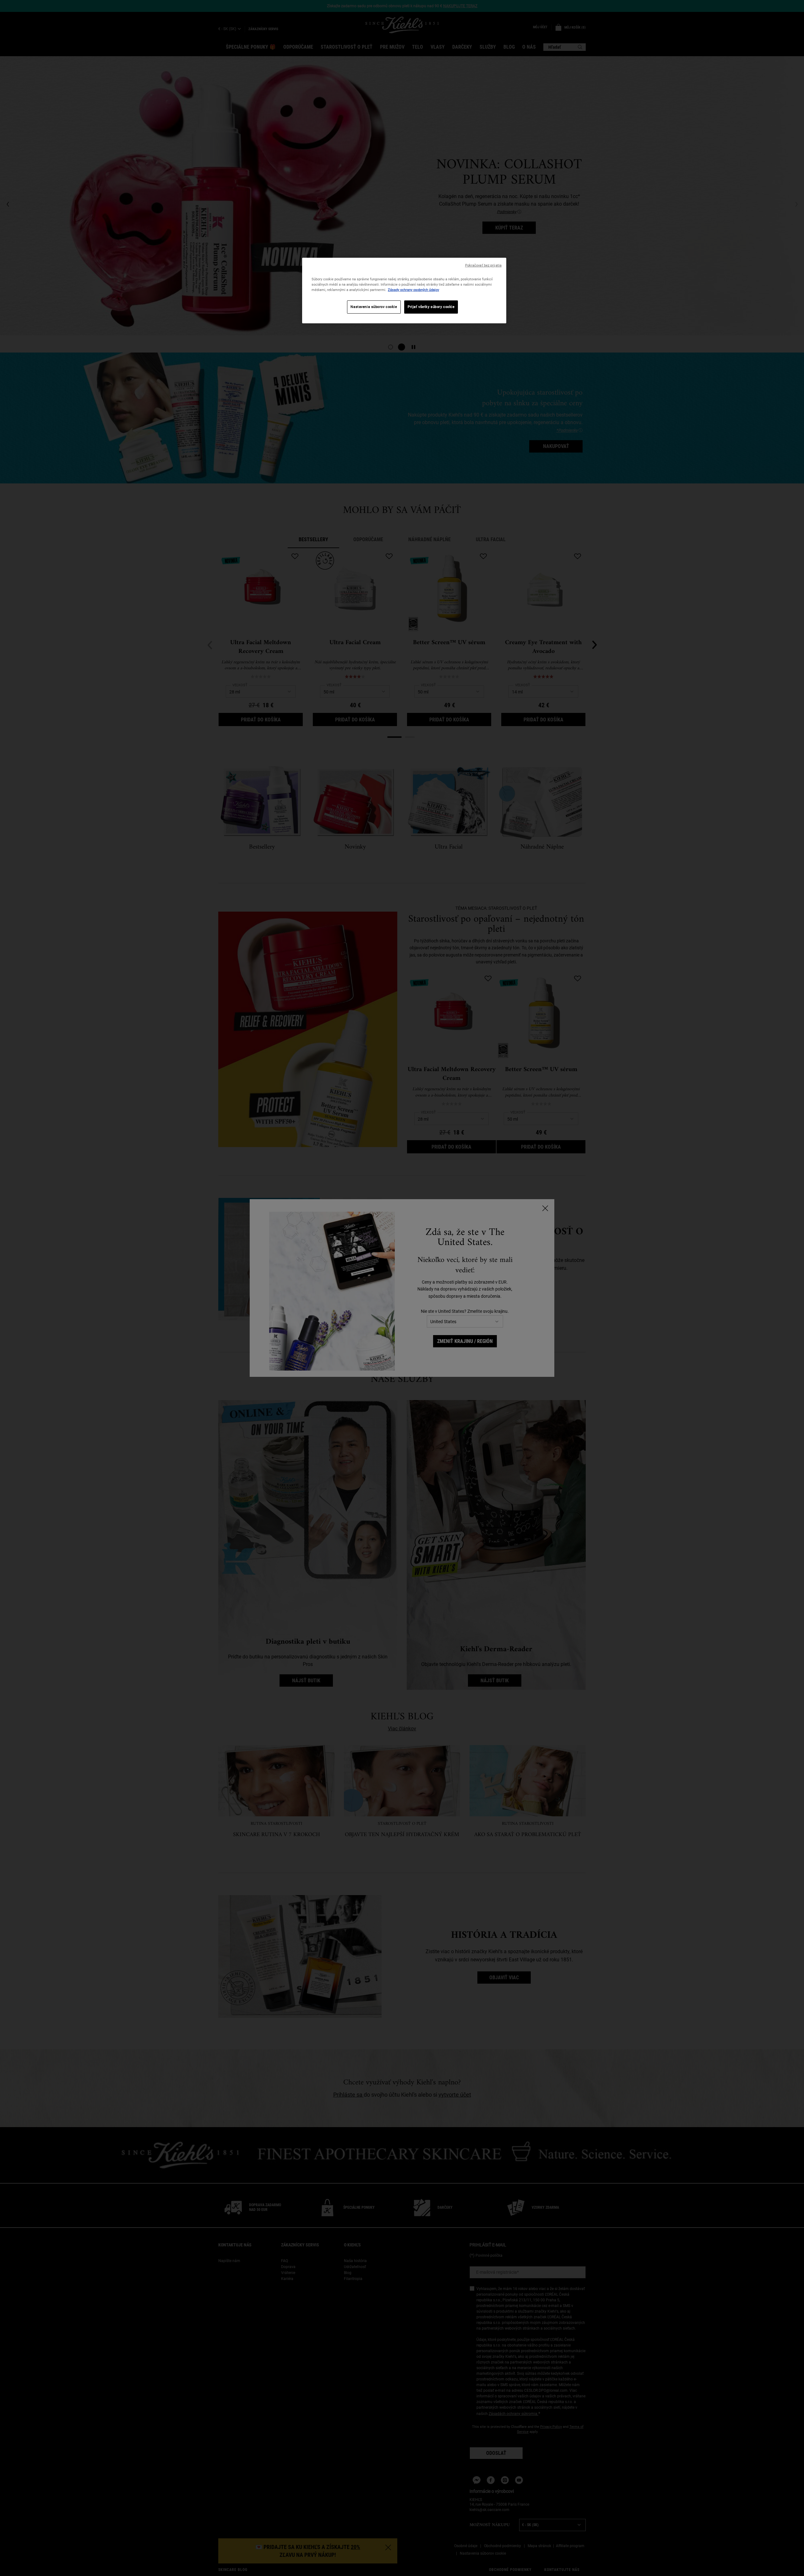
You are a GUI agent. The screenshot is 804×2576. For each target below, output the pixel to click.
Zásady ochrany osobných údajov (413, 290)
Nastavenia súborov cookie (374, 307)
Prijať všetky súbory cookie (431, 307)
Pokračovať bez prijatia (483, 265)
